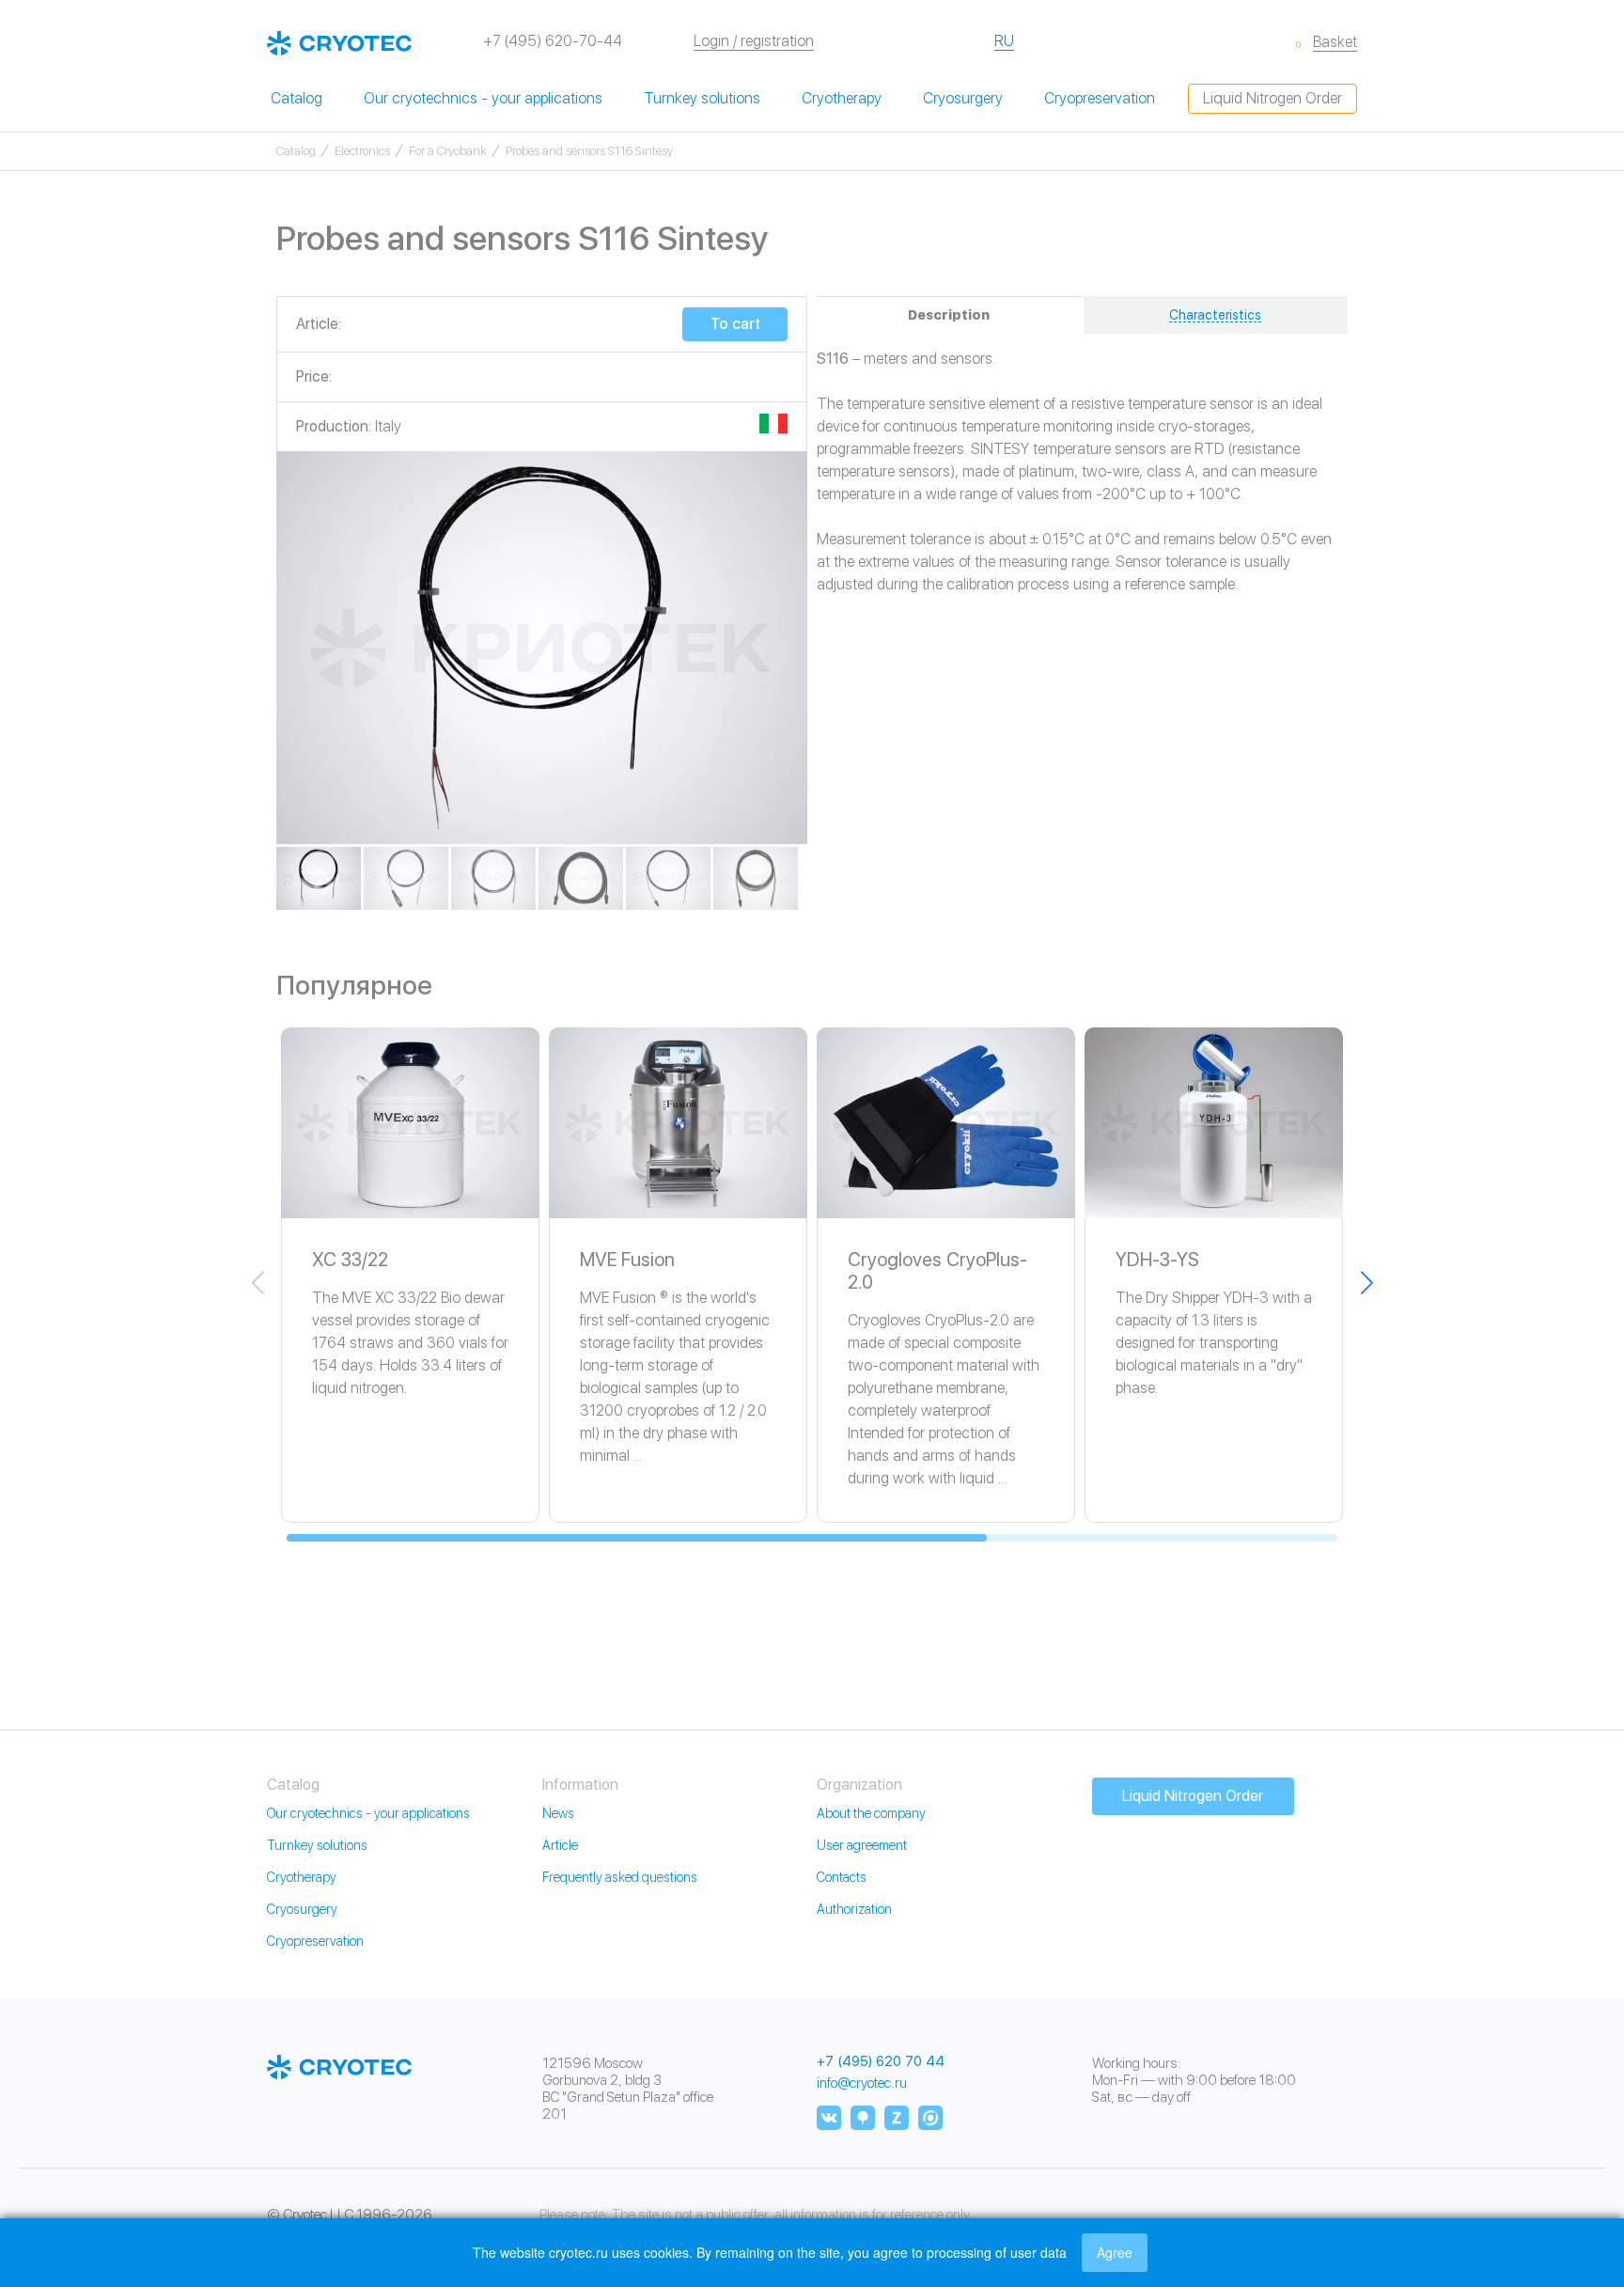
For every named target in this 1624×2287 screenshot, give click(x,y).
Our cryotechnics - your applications (483, 98)
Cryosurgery (963, 98)
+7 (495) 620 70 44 (881, 2062)
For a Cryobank (448, 151)
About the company (871, 1813)
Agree (1115, 2252)
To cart (735, 324)
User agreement (862, 1845)
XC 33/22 (350, 1260)
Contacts (842, 1877)
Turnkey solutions (702, 98)
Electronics (362, 151)
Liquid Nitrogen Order (1273, 98)
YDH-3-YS (1157, 1260)
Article (560, 1845)
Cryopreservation (1100, 98)
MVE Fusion (627, 1260)
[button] (1366, 1282)
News (558, 1813)
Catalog (297, 98)
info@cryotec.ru (862, 2083)
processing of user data (997, 2252)
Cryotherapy (842, 98)
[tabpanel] (542, 648)
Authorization (854, 1909)
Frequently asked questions (620, 1877)
